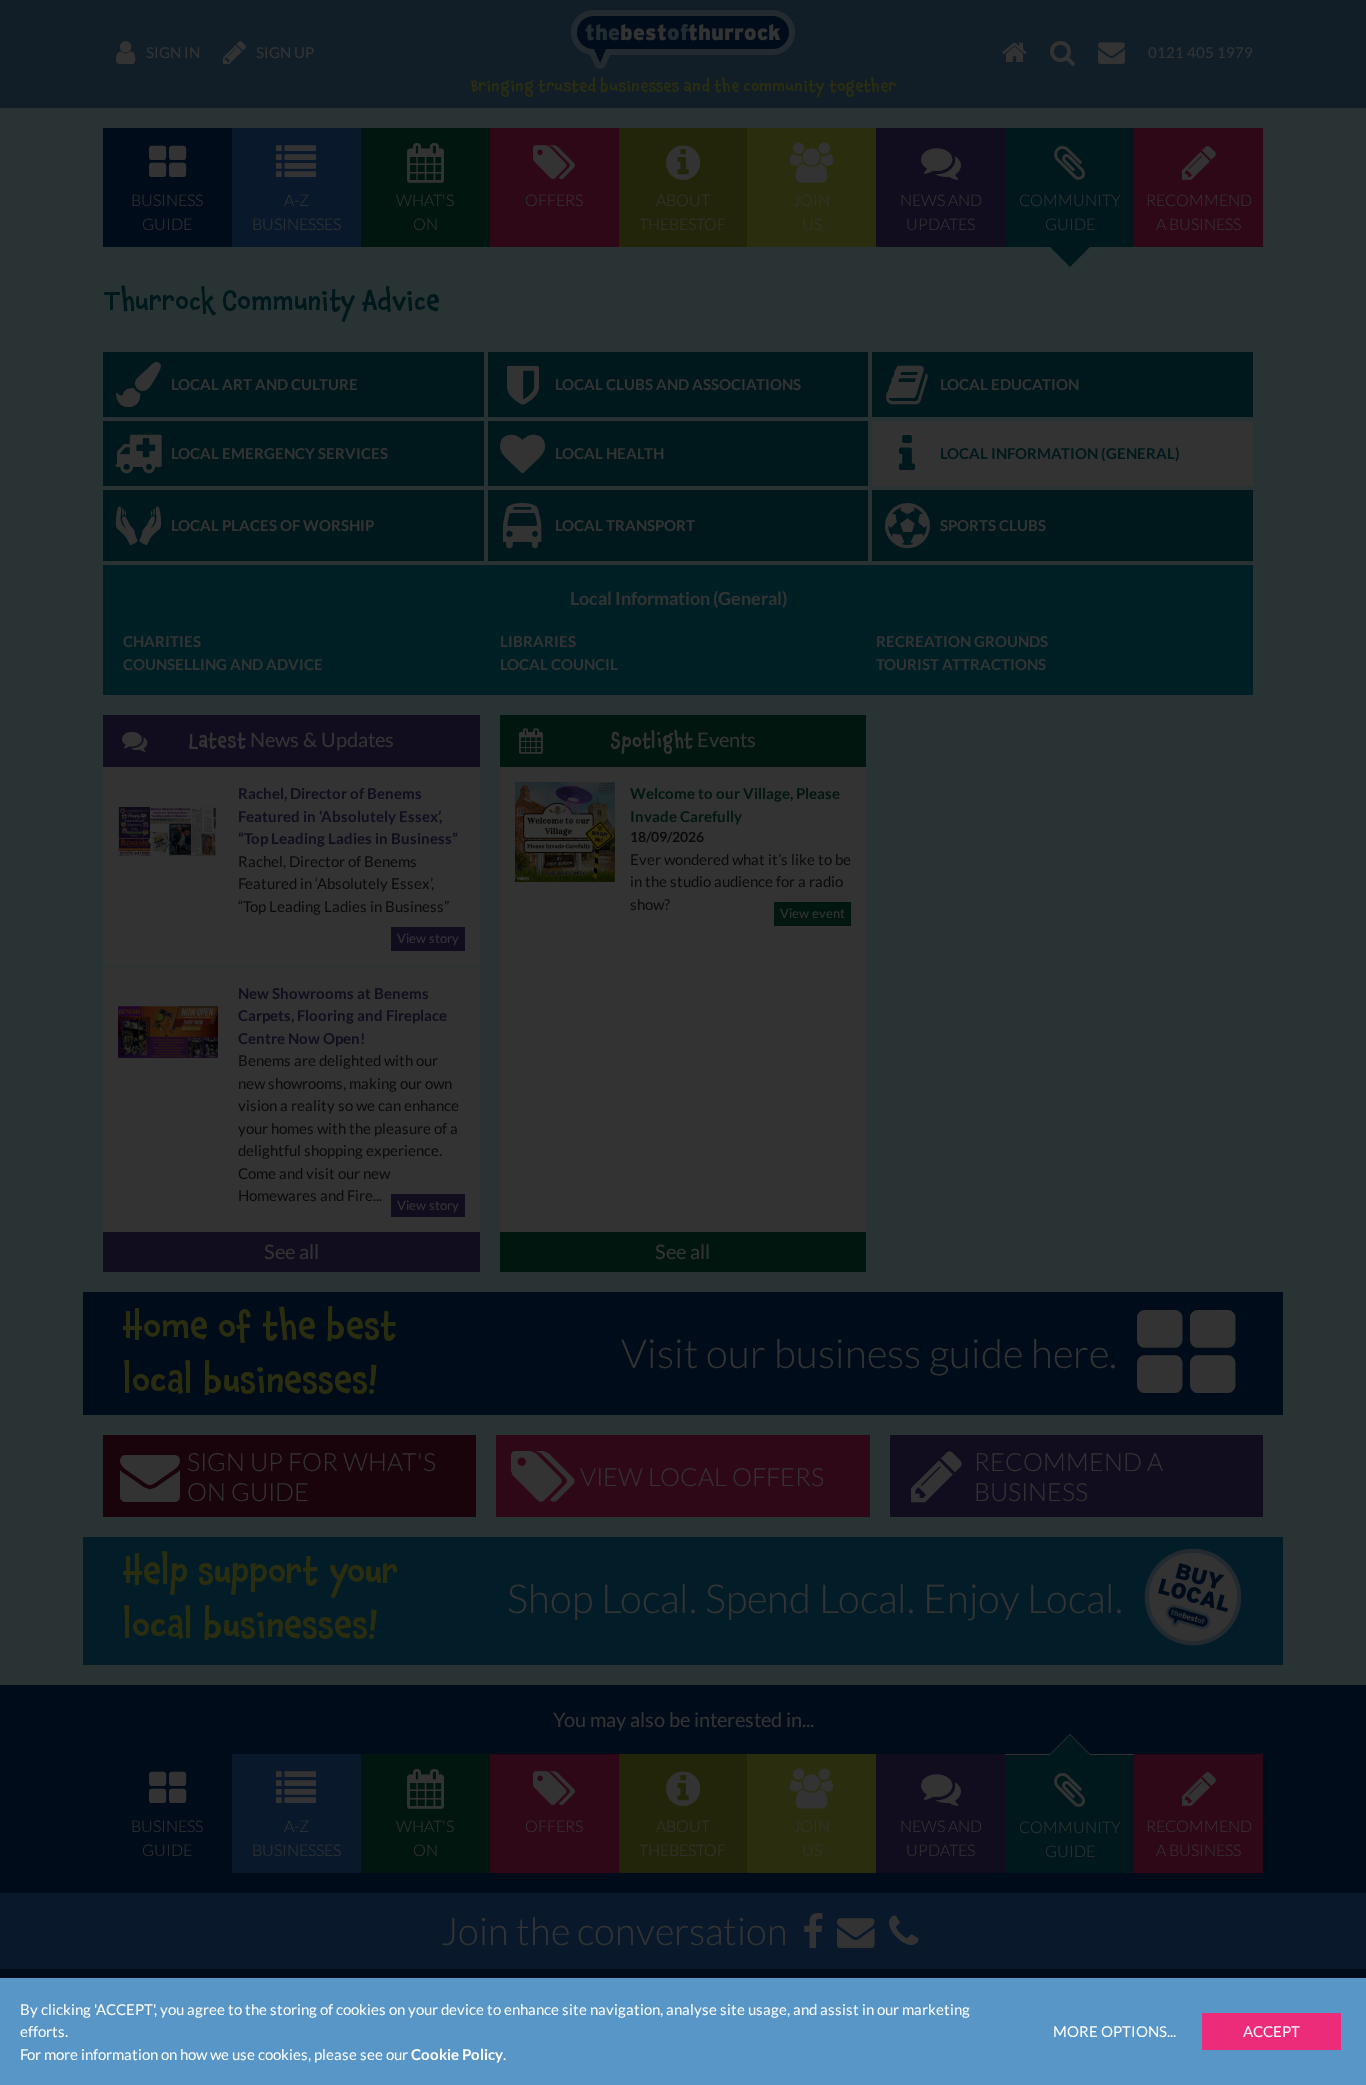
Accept (1271, 2031)
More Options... (1114, 2031)
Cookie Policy (457, 2054)
